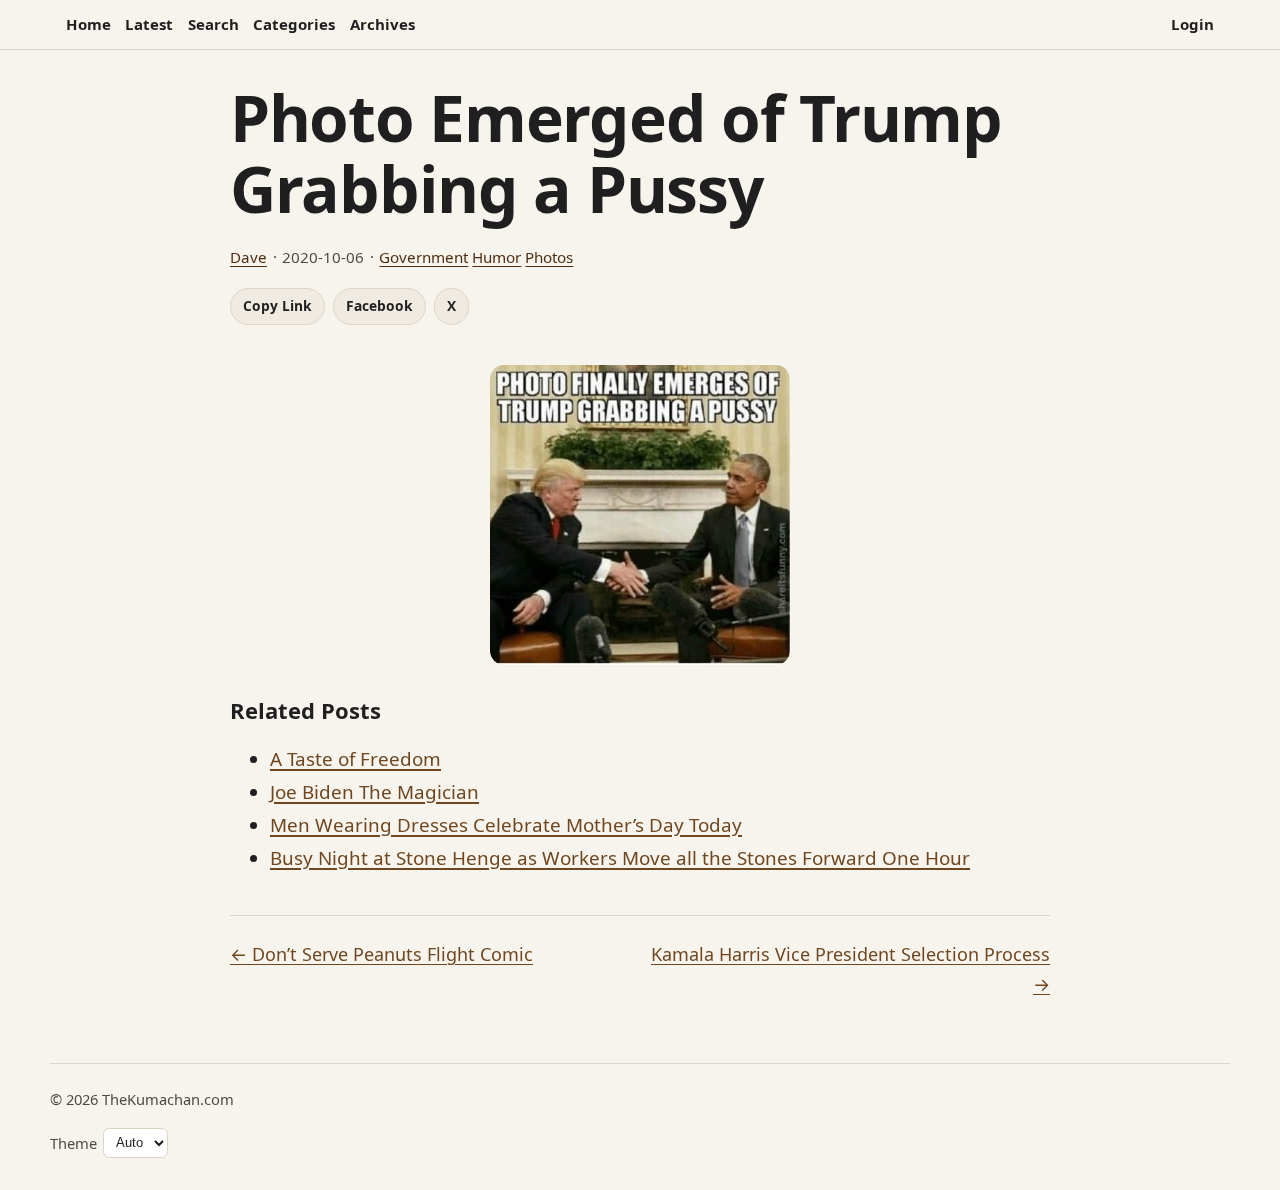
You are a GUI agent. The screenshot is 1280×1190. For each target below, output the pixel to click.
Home (88, 24)
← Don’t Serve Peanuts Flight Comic (381, 954)
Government (423, 257)
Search (213, 24)
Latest (149, 24)
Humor (496, 257)
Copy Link (277, 305)
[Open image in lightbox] (640, 515)
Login (1192, 24)
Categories (294, 24)
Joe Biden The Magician (374, 792)
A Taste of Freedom (355, 759)
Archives (382, 24)
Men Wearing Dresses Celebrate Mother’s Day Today (506, 825)
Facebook (379, 305)
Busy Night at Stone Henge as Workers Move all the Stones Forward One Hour (620, 858)
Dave (248, 257)
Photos (549, 257)
